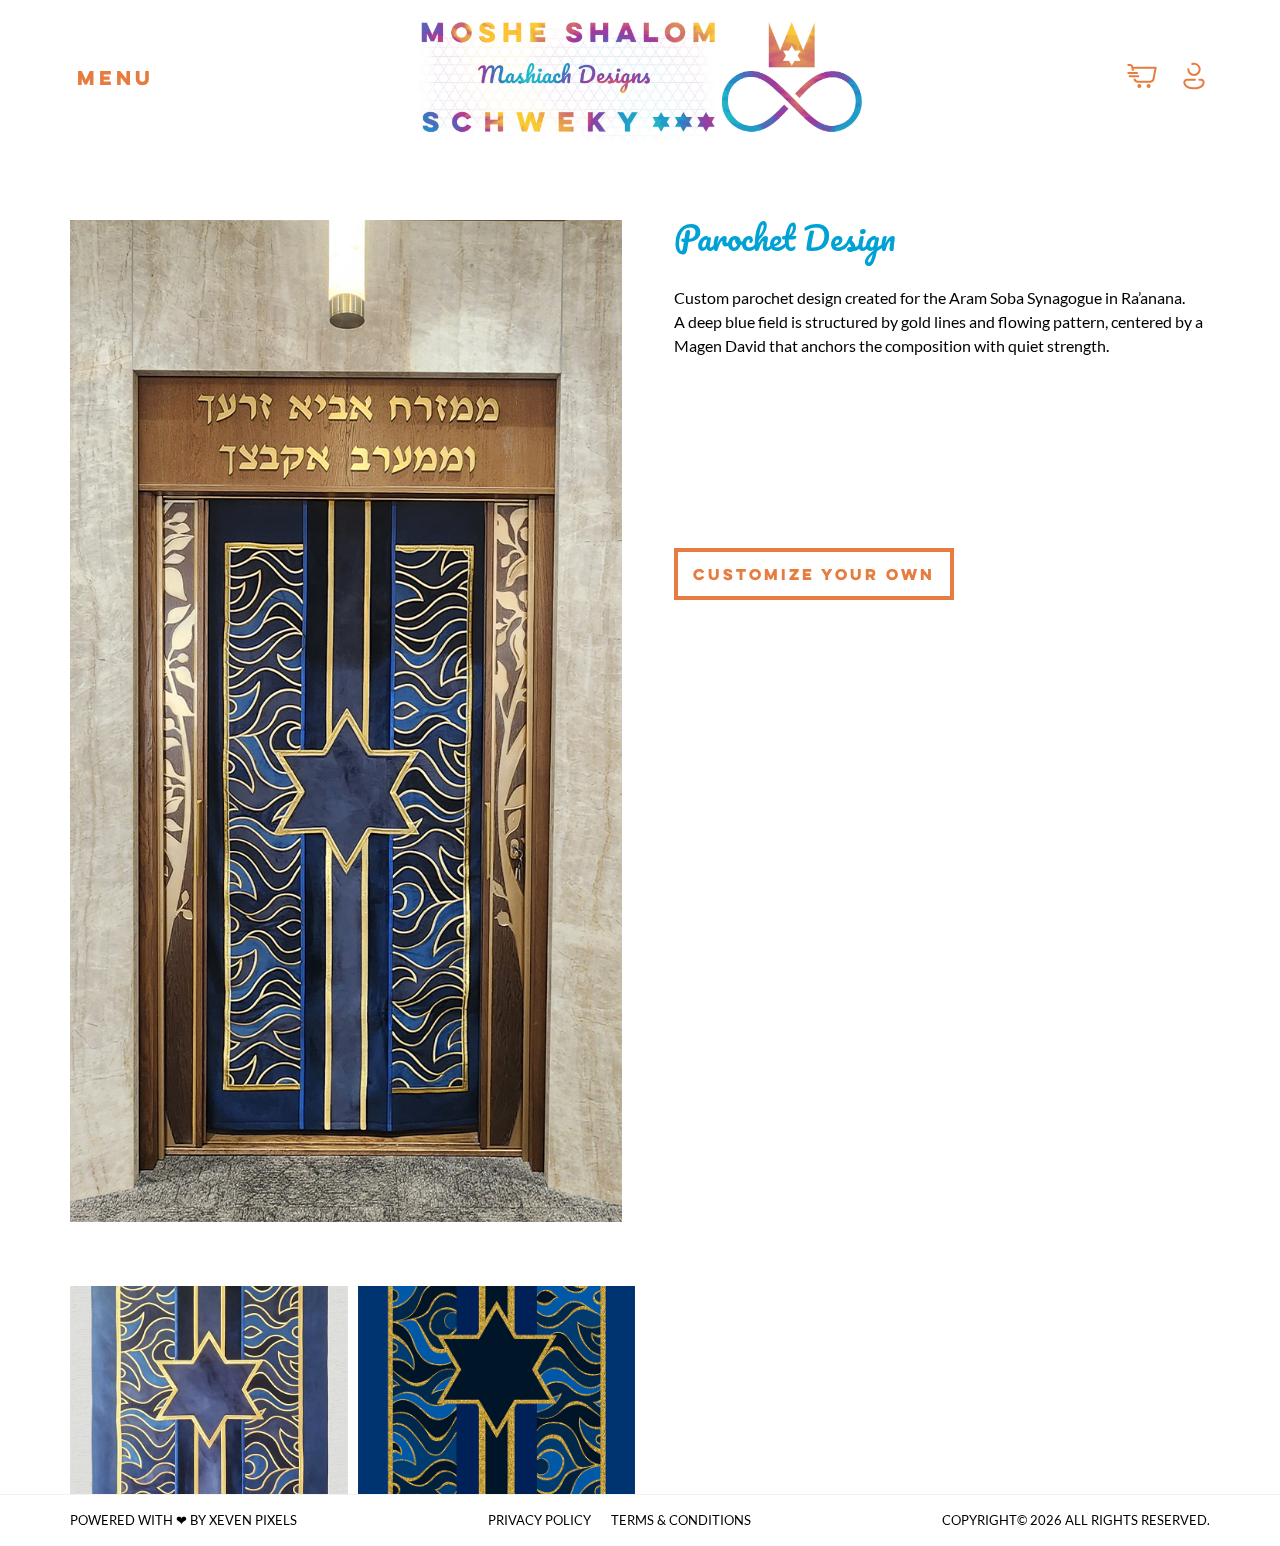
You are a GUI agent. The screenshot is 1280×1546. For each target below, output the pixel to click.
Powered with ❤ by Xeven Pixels (183, 1520)
